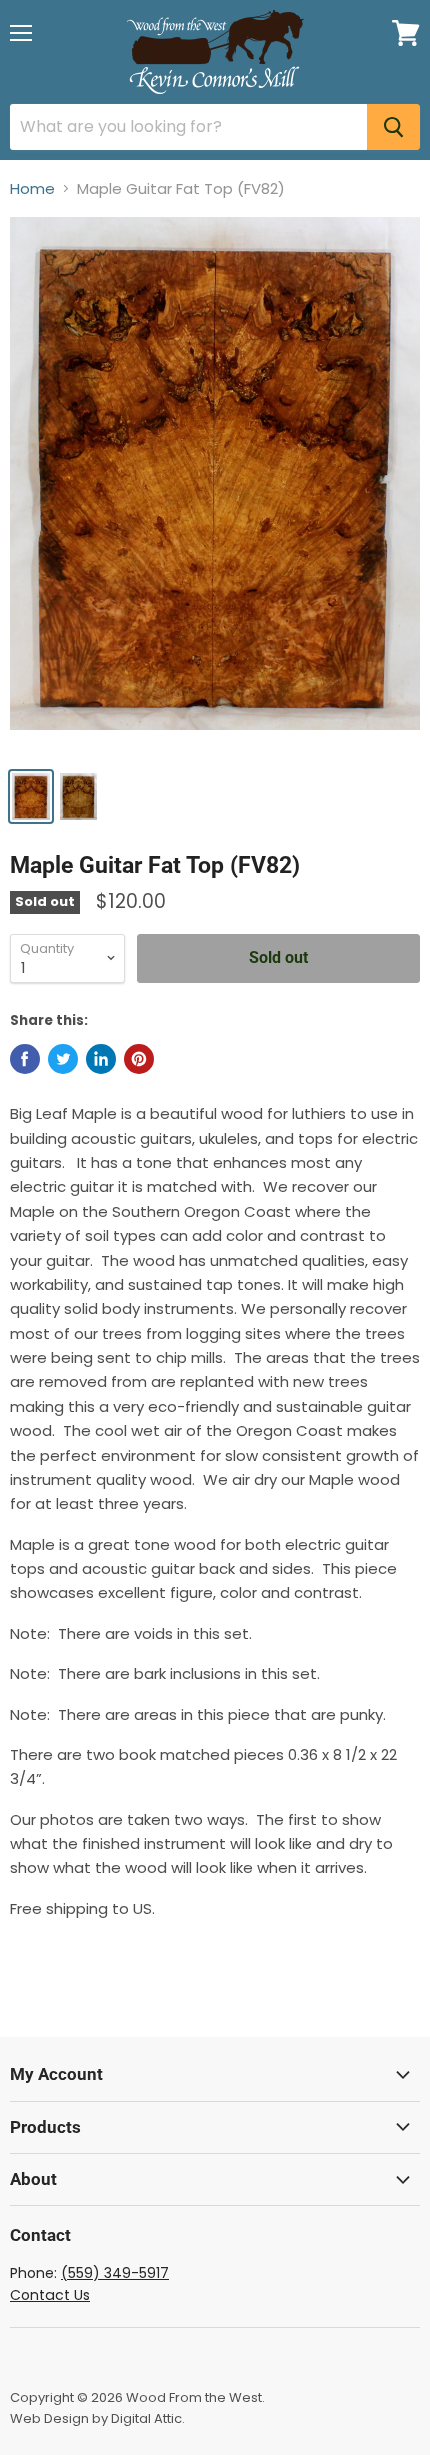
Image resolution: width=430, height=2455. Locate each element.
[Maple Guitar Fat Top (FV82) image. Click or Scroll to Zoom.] (215, 486)
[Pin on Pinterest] (139, 1059)
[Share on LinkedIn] (101, 1059)
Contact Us (50, 2295)
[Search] (393, 127)
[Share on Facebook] (25, 1059)
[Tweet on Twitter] (63, 1059)
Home (32, 188)
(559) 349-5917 (115, 2273)
